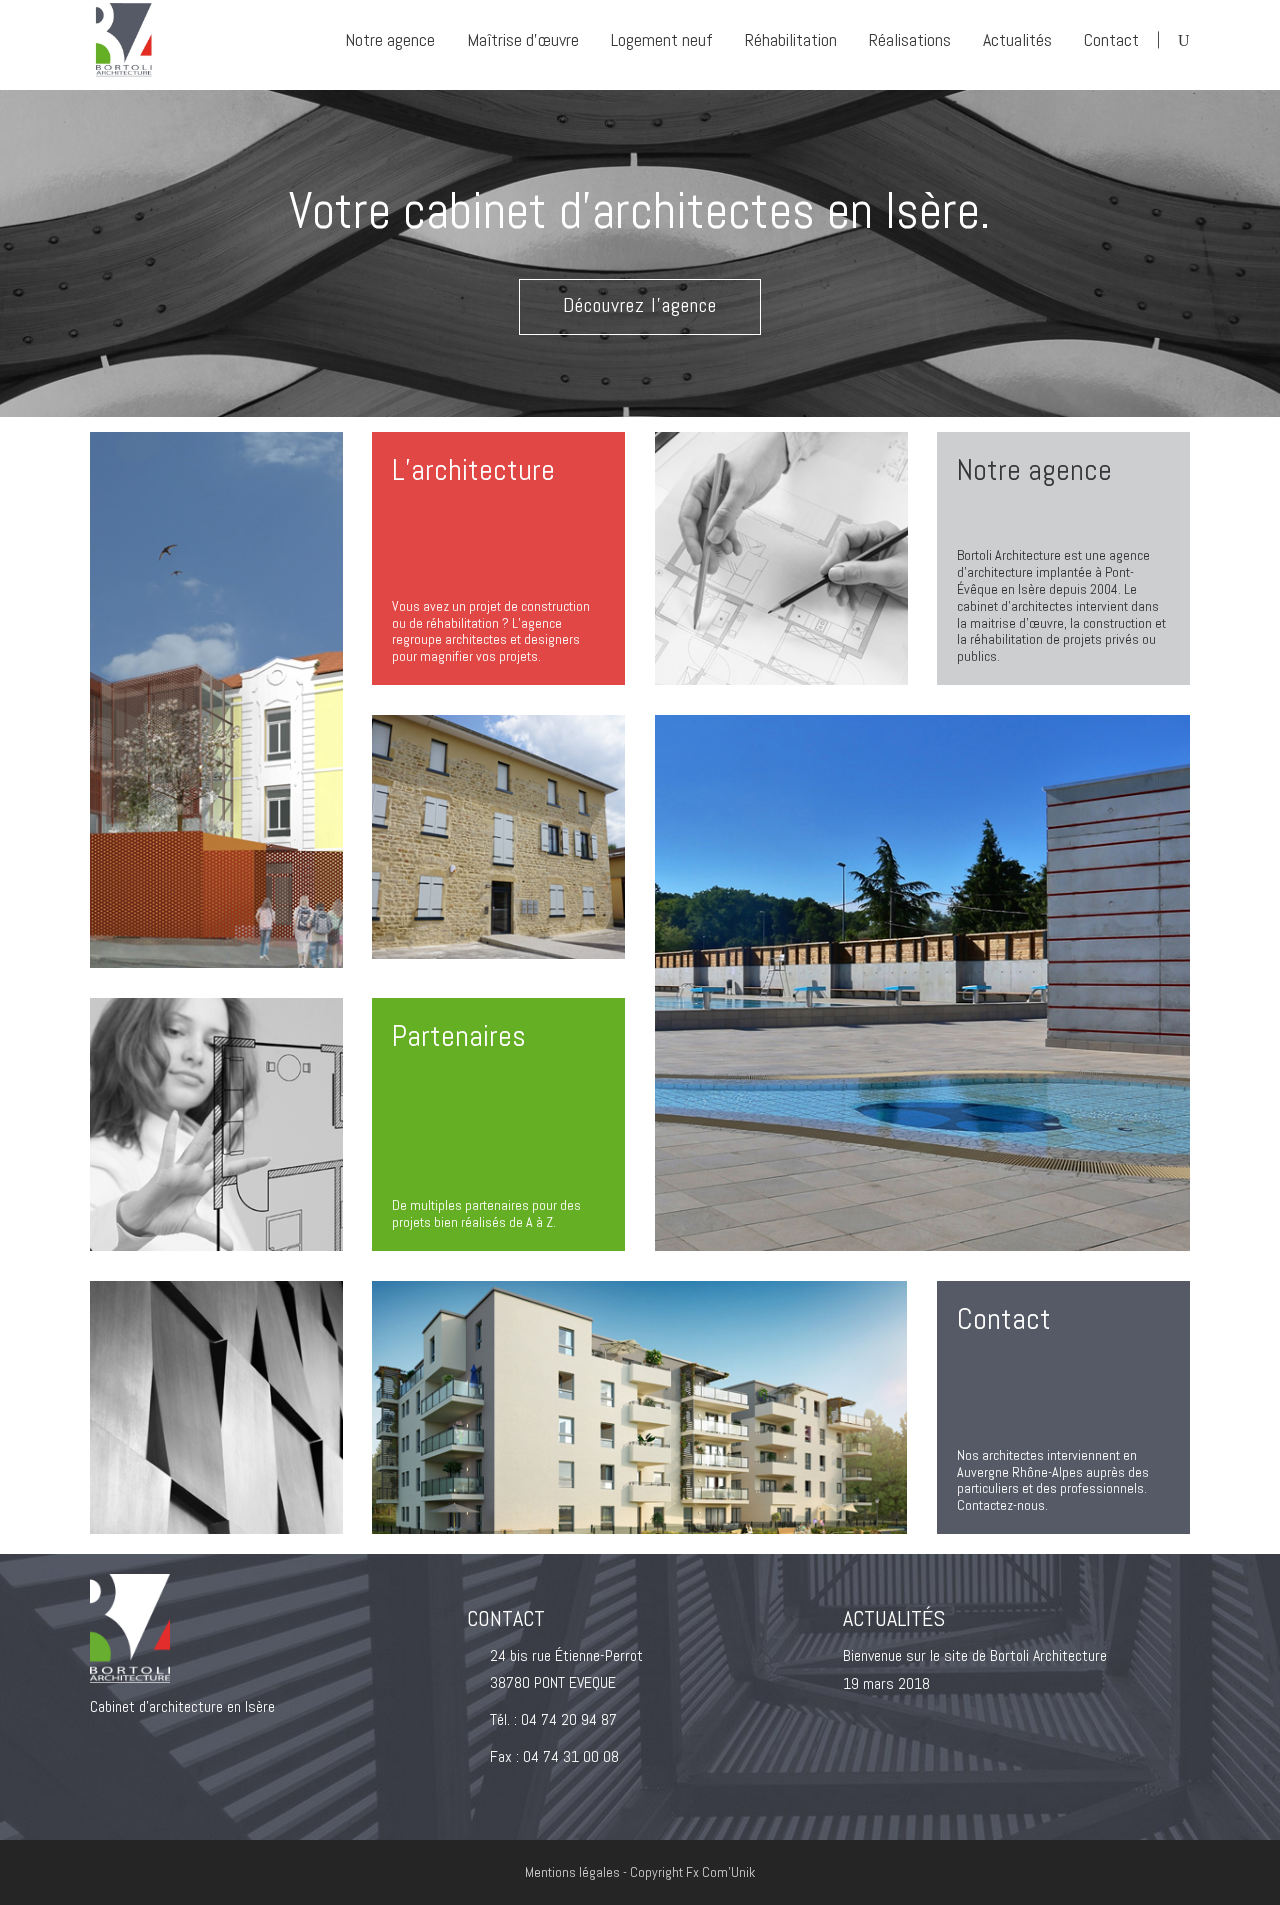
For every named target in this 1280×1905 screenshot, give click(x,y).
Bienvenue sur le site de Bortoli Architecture (975, 1655)
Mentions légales (574, 1872)
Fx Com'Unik (720, 1872)
